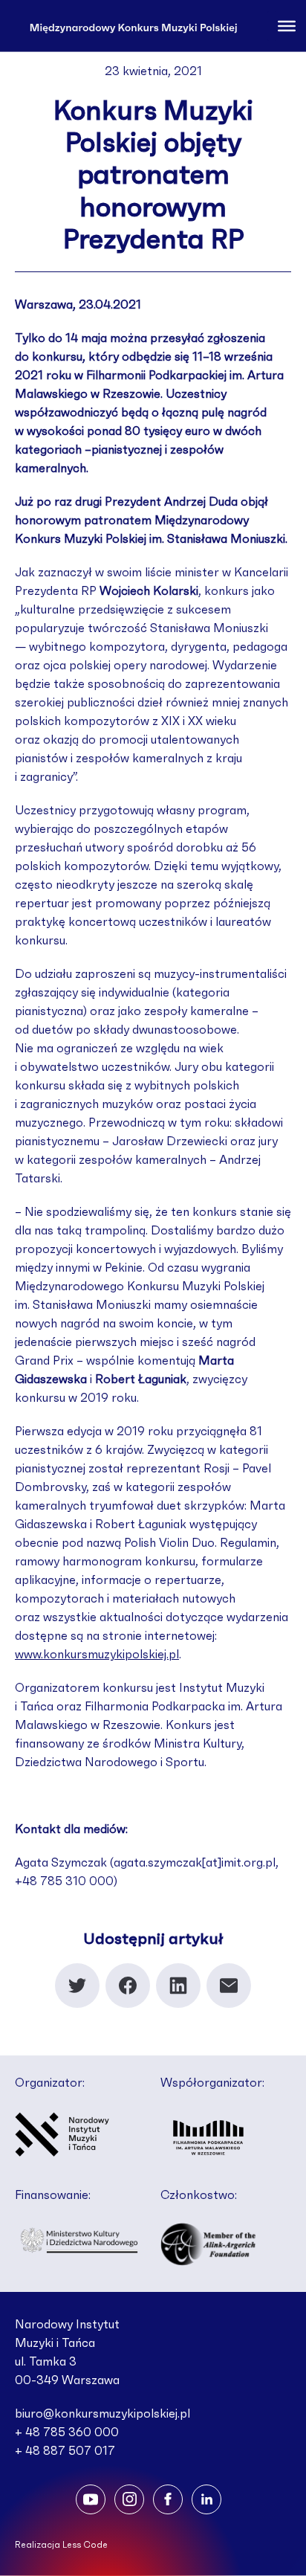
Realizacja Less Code (61, 2545)
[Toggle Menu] (287, 25)
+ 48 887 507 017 (65, 2451)
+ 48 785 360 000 (67, 2432)
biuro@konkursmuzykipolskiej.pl (102, 2414)
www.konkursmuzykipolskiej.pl (97, 1655)
